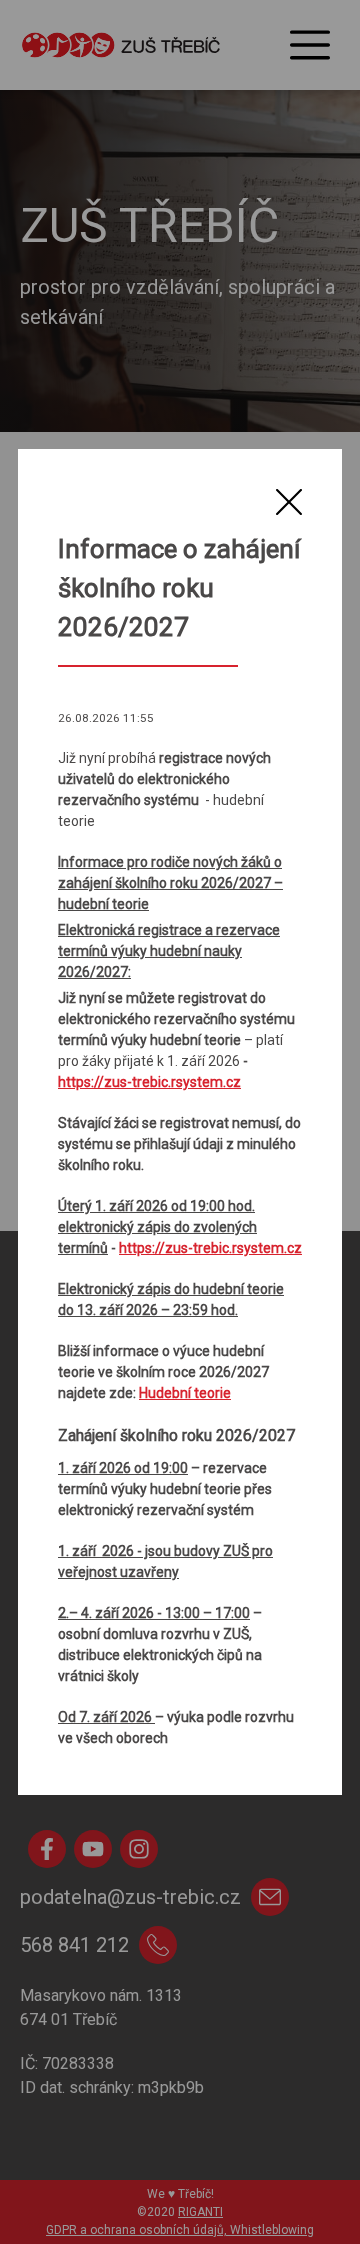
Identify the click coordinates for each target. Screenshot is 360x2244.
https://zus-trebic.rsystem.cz (149, 1082)
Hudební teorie (185, 1393)
